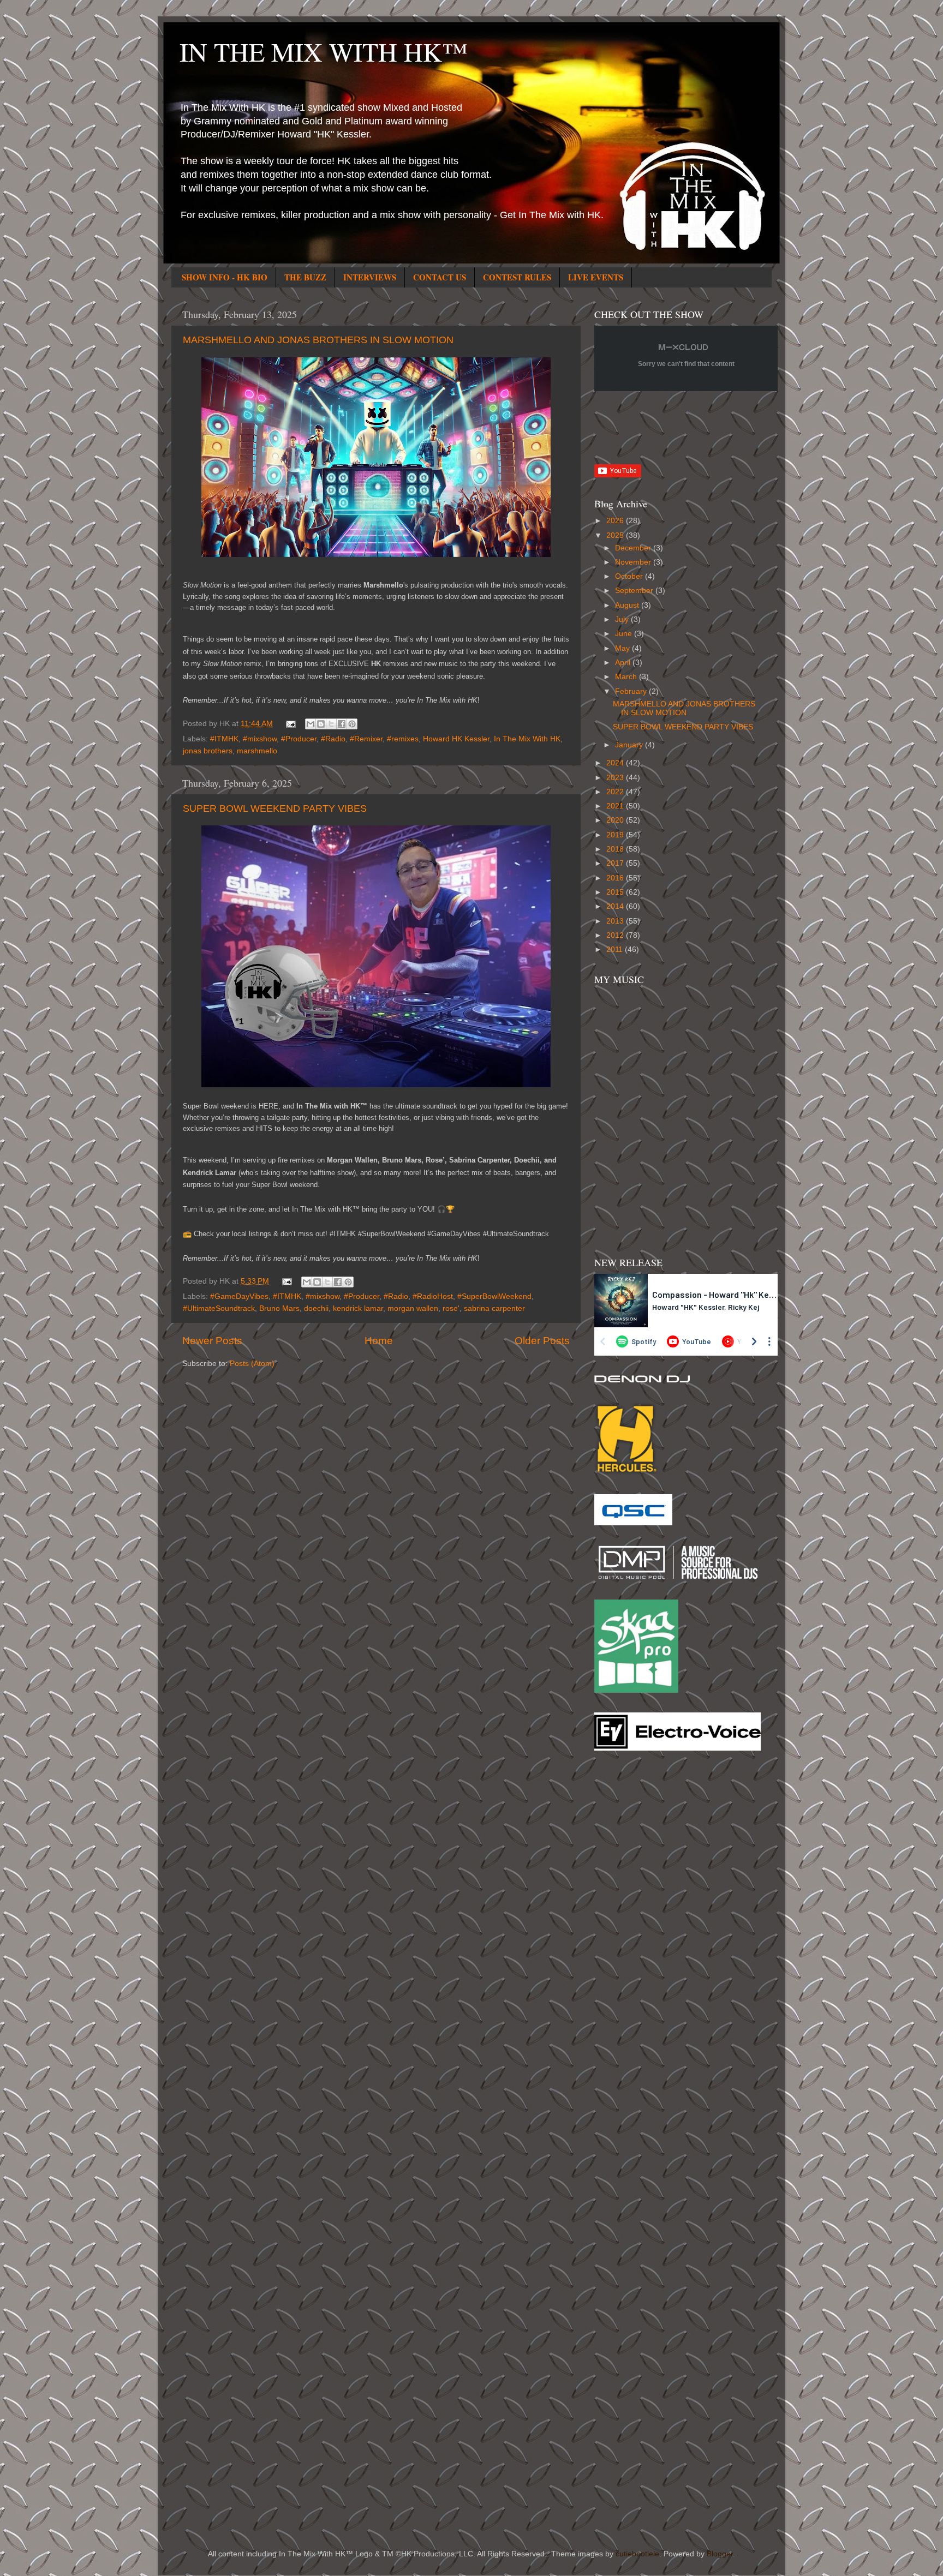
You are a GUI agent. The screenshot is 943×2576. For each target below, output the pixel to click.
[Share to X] (331, 724)
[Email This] (311, 724)
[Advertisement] (638, 1934)
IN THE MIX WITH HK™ (324, 51)
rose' (451, 1308)
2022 (616, 792)
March (627, 677)
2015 (616, 892)
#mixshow (260, 739)
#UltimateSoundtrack (219, 1308)
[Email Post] (291, 724)
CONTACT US (440, 277)
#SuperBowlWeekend (494, 1296)
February (632, 691)
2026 (616, 521)
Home (379, 1341)
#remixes (403, 739)
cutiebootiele (637, 2554)
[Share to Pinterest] (352, 724)
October (630, 576)
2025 (616, 535)
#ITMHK (224, 739)
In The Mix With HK (527, 739)
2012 (616, 935)
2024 (616, 763)
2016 (616, 878)
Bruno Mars (279, 1308)
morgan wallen (413, 1308)
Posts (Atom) (252, 1364)
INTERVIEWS (370, 277)
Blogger (720, 2554)
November (634, 562)
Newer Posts (212, 1341)
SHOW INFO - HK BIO (225, 277)
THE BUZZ (305, 277)
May (623, 648)
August (628, 605)
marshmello (257, 751)
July (623, 619)
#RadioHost (433, 1296)
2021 (616, 806)
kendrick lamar (358, 1308)
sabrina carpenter (494, 1308)
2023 (616, 778)
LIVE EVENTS (596, 277)
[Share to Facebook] (342, 724)
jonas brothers (208, 751)
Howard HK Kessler (456, 739)
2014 (616, 906)
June (625, 634)
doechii (316, 1308)
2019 (616, 835)
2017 (616, 863)
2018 (616, 849)
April (624, 663)
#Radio (333, 739)
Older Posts (542, 1341)
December (634, 548)
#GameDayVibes (239, 1296)
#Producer (299, 739)
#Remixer (366, 739)
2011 (616, 949)
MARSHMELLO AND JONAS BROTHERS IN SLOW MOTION (318, 340)
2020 (616, 820)
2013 (616, 921)
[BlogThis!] (321, 724)
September (635, 591)
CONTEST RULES (517, 277)
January (630, 745)
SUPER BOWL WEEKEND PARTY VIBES (275, 808)
